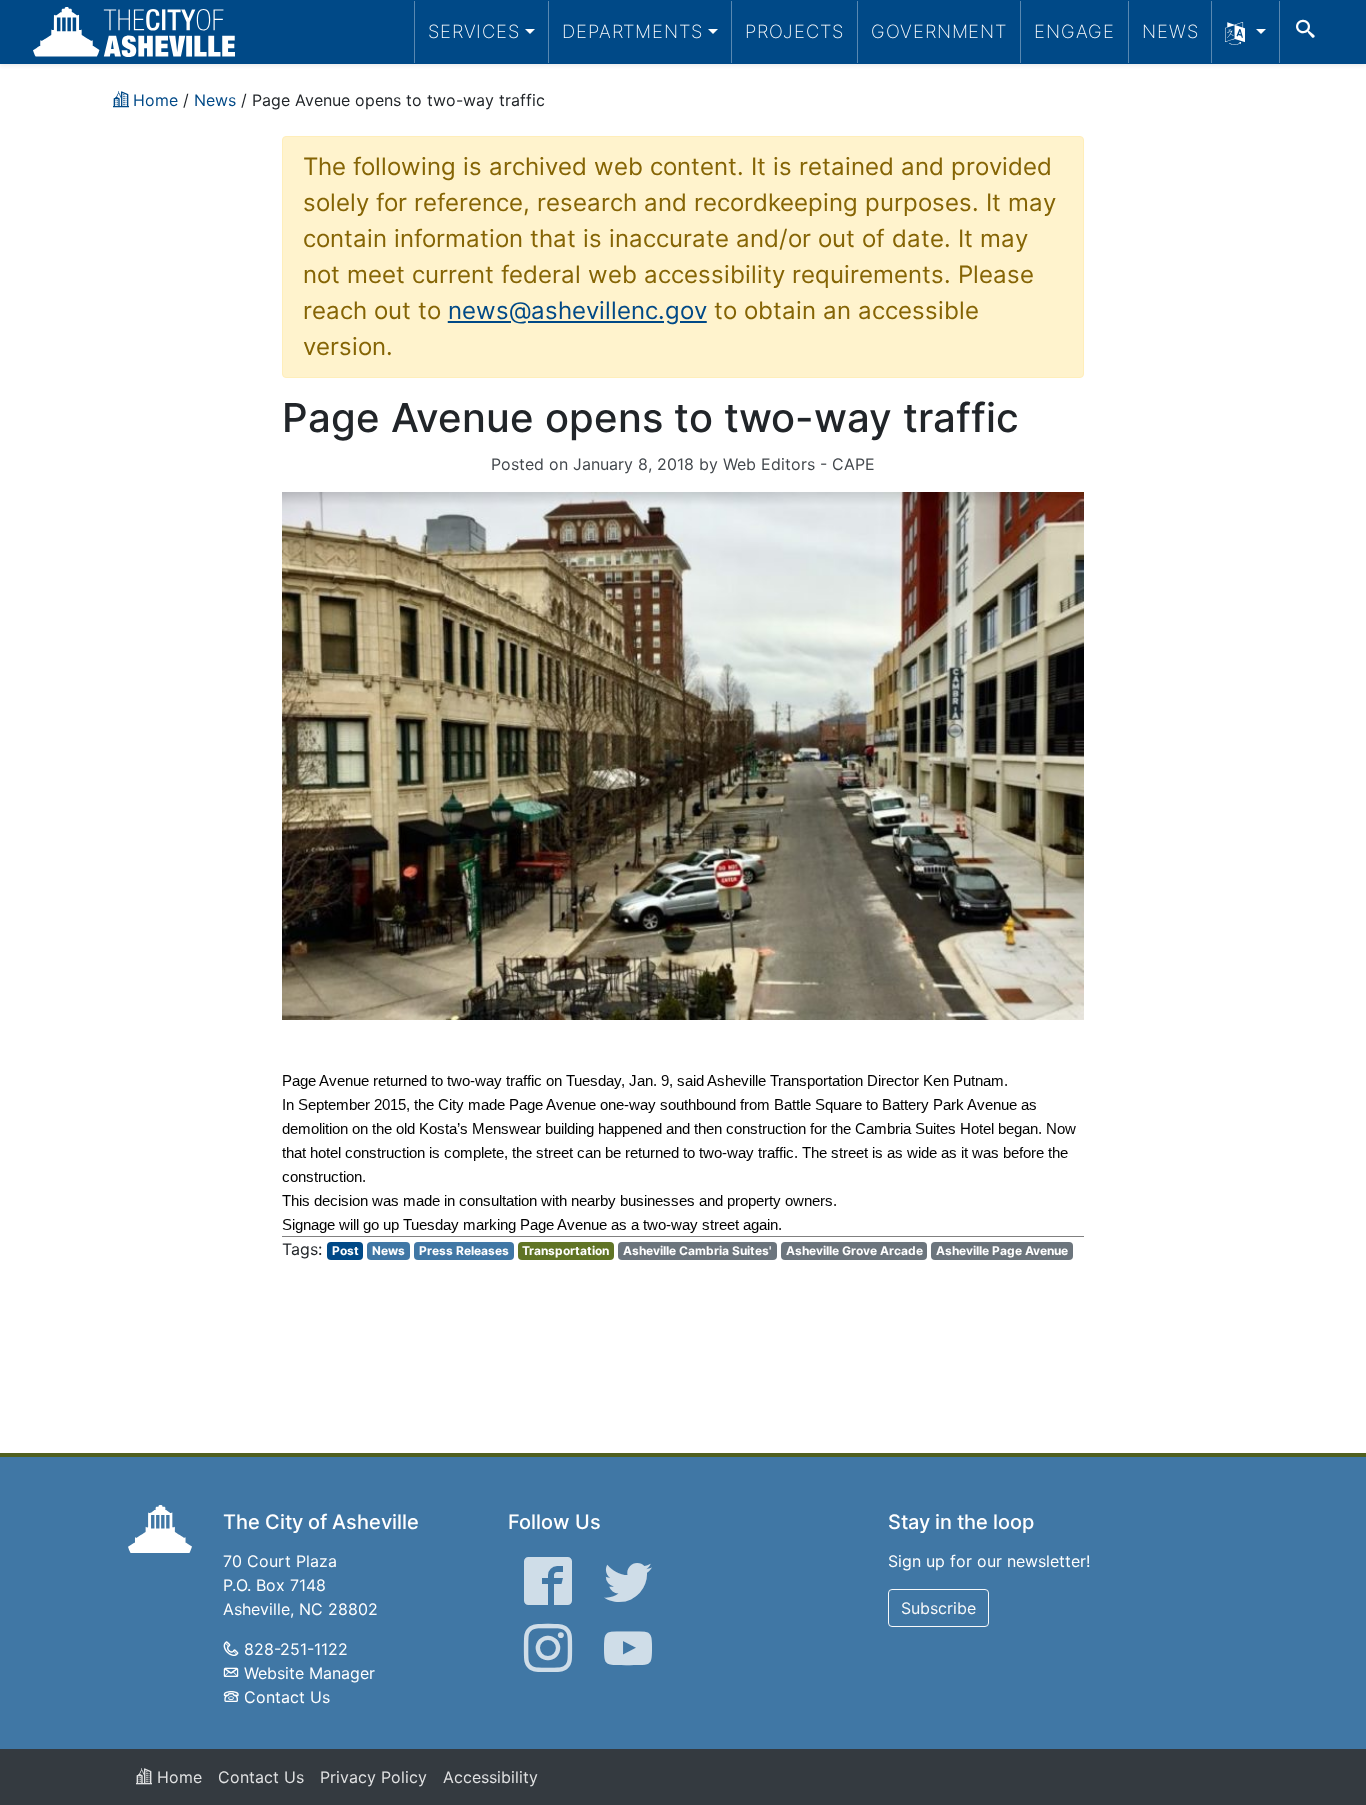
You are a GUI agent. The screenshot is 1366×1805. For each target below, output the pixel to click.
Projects (794, 31)
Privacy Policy (373, 1777)
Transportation (565, 1250)
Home (177, 1777)
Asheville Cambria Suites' (697, 1250)
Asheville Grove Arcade (854, 1250)
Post (345, 1250)
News (1170, 31)
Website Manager (309, 1673)
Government (939, 31)
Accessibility (490, 1777)
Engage (1074, 31)
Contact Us (287, 1697)
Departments (632, 31)
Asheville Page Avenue (1002, 1250)
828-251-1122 (296, 1649)
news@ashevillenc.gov (577, 310)
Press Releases (464, 1250)
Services (474, 31)
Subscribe (938, 1608)
